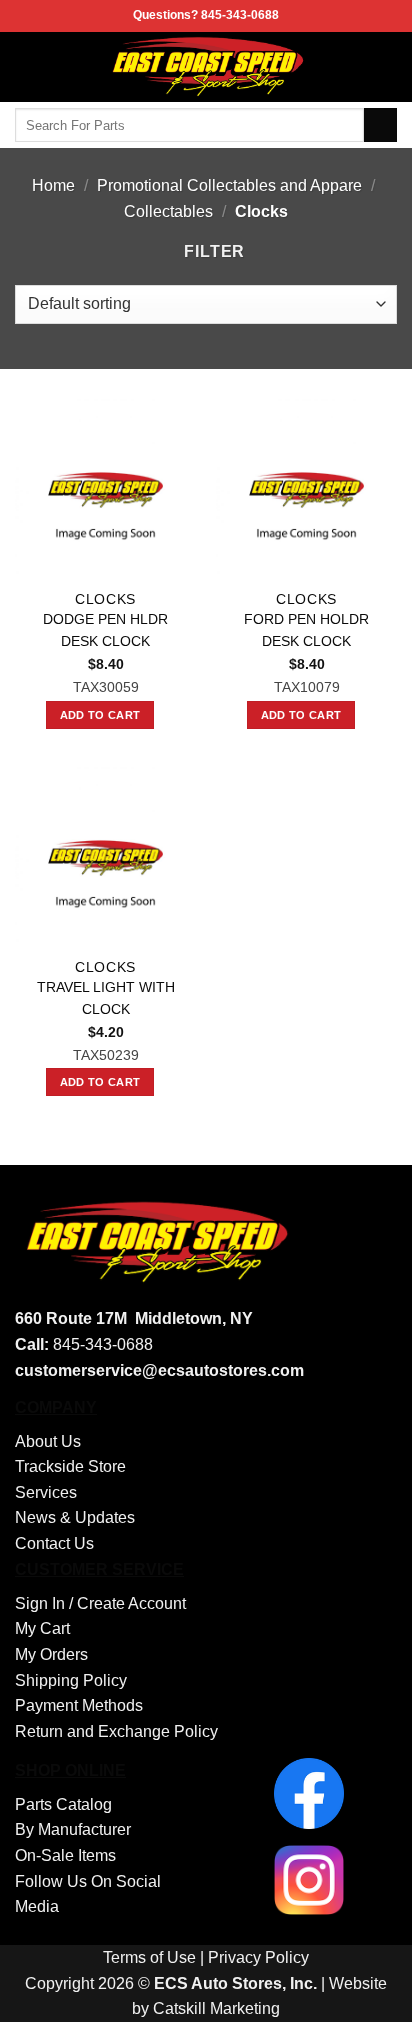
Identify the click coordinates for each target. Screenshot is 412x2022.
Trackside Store (70, 1466)
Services (46, 1492)
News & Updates (75, 1517)
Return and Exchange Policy (116, 1731)
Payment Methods (79, 1705)
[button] (27, 66)
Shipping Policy (71, 1680)
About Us (48, 1441)
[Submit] (380, 125)
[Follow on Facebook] (384, 67)
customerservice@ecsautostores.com (159, 1370)
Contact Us (54, 1543)
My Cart (42, 1628)
